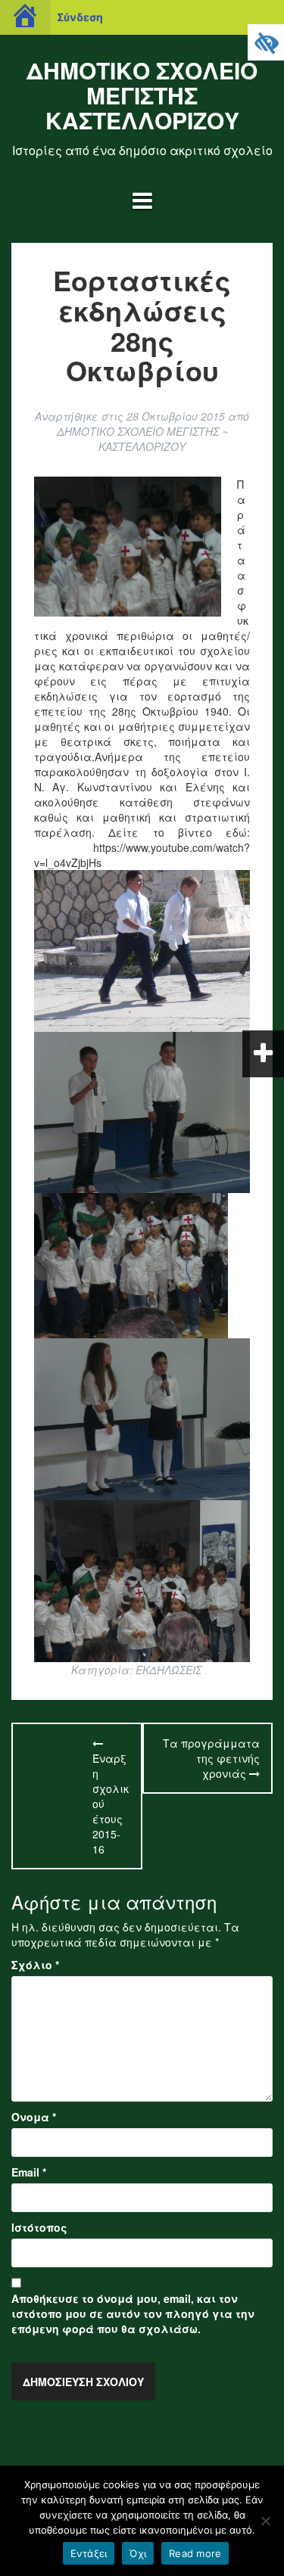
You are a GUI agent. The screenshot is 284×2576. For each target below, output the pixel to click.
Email (29, 2172)
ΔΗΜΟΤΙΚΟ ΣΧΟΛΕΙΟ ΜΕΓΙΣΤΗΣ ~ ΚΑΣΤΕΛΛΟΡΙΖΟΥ (142, 439)
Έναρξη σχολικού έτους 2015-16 (111, 1804)
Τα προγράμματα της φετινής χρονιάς (211, 1758)
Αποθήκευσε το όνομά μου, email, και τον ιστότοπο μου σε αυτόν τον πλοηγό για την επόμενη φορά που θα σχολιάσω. (133, 2313)
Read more (195, 2553)
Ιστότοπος (39, 2227)
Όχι (138, 2553)
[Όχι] (265, 2521)
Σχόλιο (35, 1965)
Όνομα (34, 2117)
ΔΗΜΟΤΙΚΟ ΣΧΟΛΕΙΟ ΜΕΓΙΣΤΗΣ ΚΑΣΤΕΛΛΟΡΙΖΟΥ (142, 95)
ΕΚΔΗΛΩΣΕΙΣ (169, 1670)
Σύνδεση (80, 17)
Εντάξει (89, 2553)
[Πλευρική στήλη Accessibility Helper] (266, 42)
